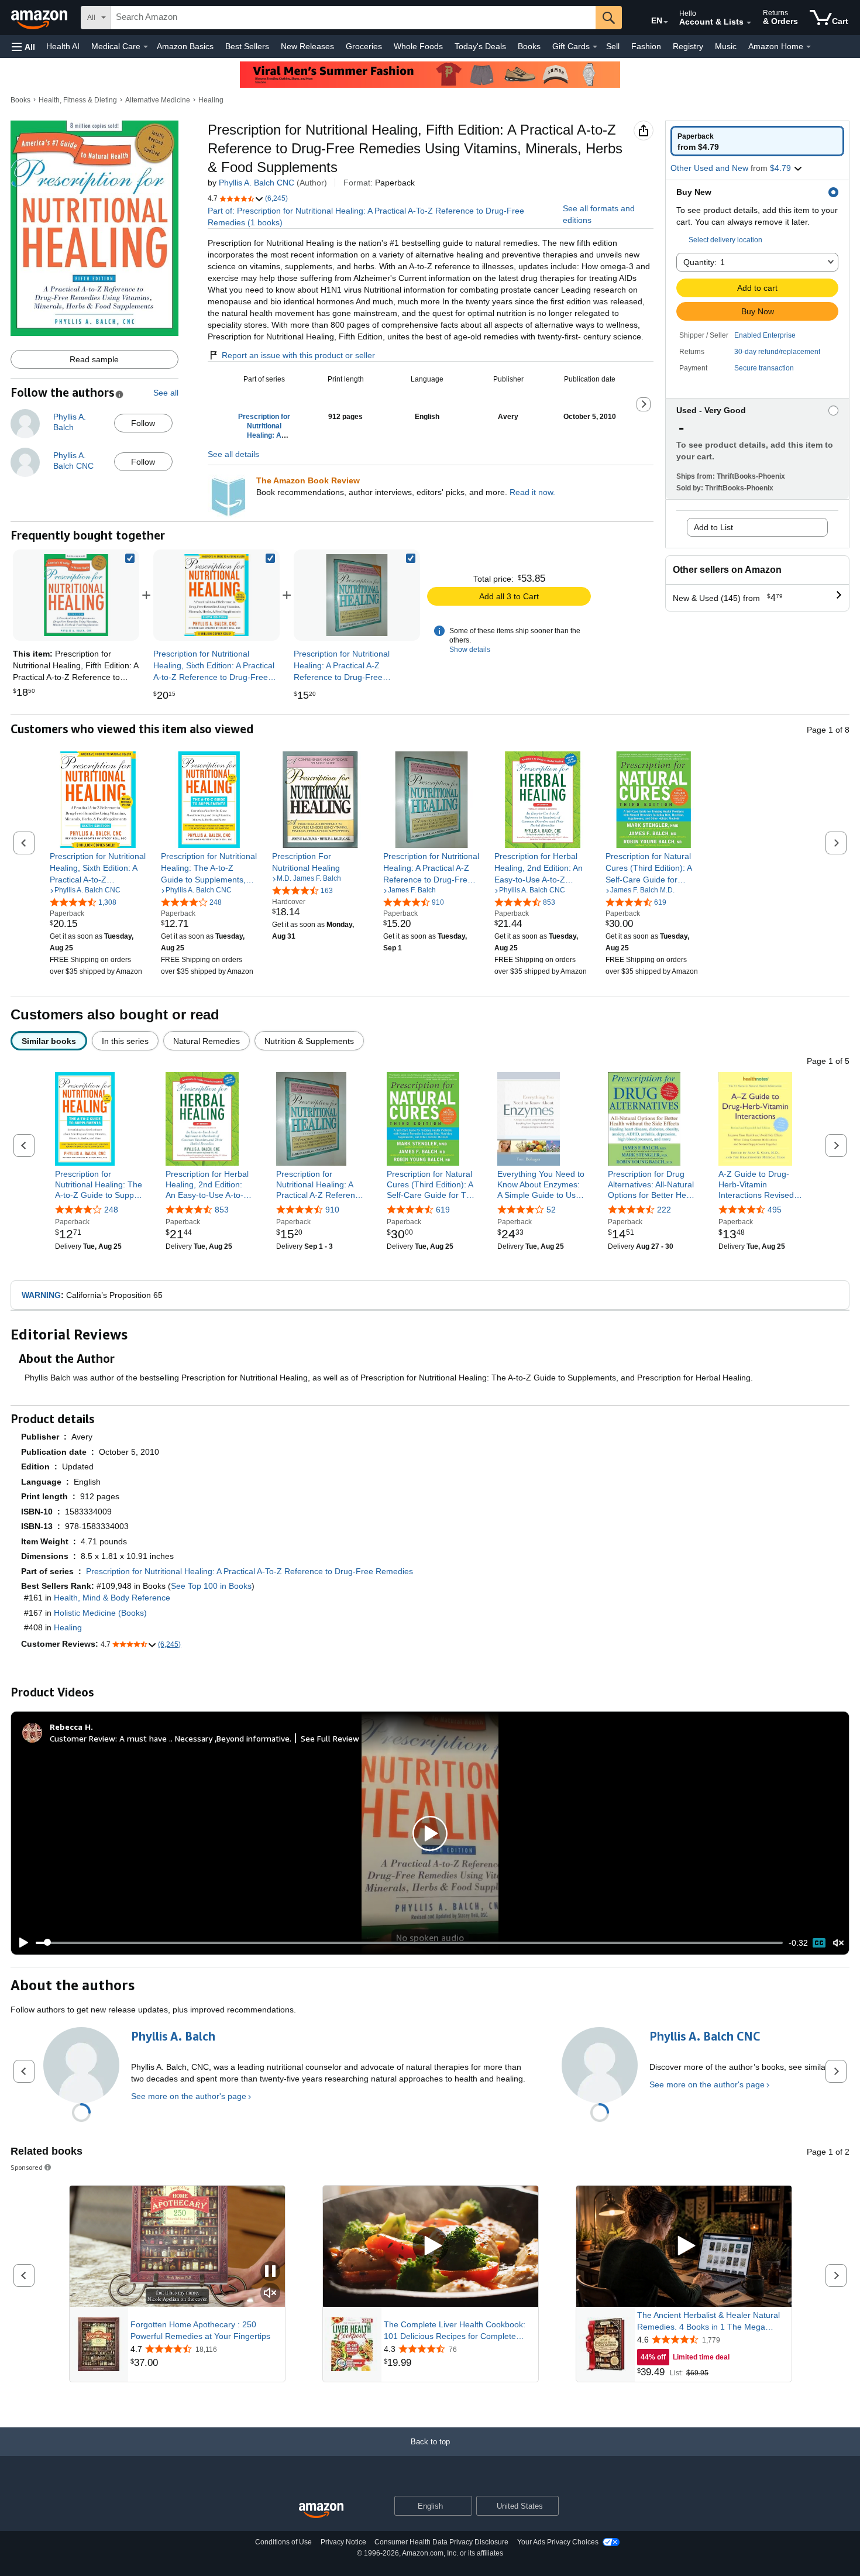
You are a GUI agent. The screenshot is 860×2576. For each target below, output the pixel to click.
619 (443, 1210)
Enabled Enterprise (765, 335)
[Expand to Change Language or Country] (666, 22)
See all (166, 393)
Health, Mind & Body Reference (112, 1598)
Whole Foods (418, 46)
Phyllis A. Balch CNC (257, 183)
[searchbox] (353, 18)
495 (775, 1210)
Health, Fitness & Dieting (78, 100)
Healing (211, 100)
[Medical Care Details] (146, 47)
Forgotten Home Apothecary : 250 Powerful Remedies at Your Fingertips (200, 2330)
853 (222, 1210)
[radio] (757, 141)
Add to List (713, 527)
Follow (143, 423)
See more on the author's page (189, 2096)
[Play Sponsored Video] (431, 2246)
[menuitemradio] (819, 1943)
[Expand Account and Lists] (749, 23)
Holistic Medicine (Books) (100, 1613)
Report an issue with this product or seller (298, 355)
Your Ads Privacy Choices (558, 2542)
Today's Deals (480, 46)
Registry (688, 46)
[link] (216, 595)
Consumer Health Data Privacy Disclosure (441, 2542)
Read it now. (532, 492)
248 (111, 1210)
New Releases (307, 46)
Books (529, 46)
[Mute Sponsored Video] (270, 2294)
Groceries (364, 46)
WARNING (41, 1295)
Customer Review (82, 1738)
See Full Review (330, 1738)
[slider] (409, 1943)
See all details (233, 454)
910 (332, 1210)
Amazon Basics (185, 46)
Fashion (646, 46)
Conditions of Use (283, 2542)
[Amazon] (40, 18)
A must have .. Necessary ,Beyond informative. (205, 1738)
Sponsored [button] (27, 2167)
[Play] (20, 1943)
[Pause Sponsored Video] (270, 2272)
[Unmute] (838, 1943)
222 (664, 1210)
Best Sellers (247, 46)
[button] (23, 47)
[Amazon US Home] (321, 2511)
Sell (613, 46)
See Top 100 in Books (211, 1586)
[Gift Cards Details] (595, 47)
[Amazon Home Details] (809, 47)
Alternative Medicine (158, 100)
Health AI (63, 46)
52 (551, 1210)
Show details (470, 650)
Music (726, 46)
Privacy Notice (343, 2542)
